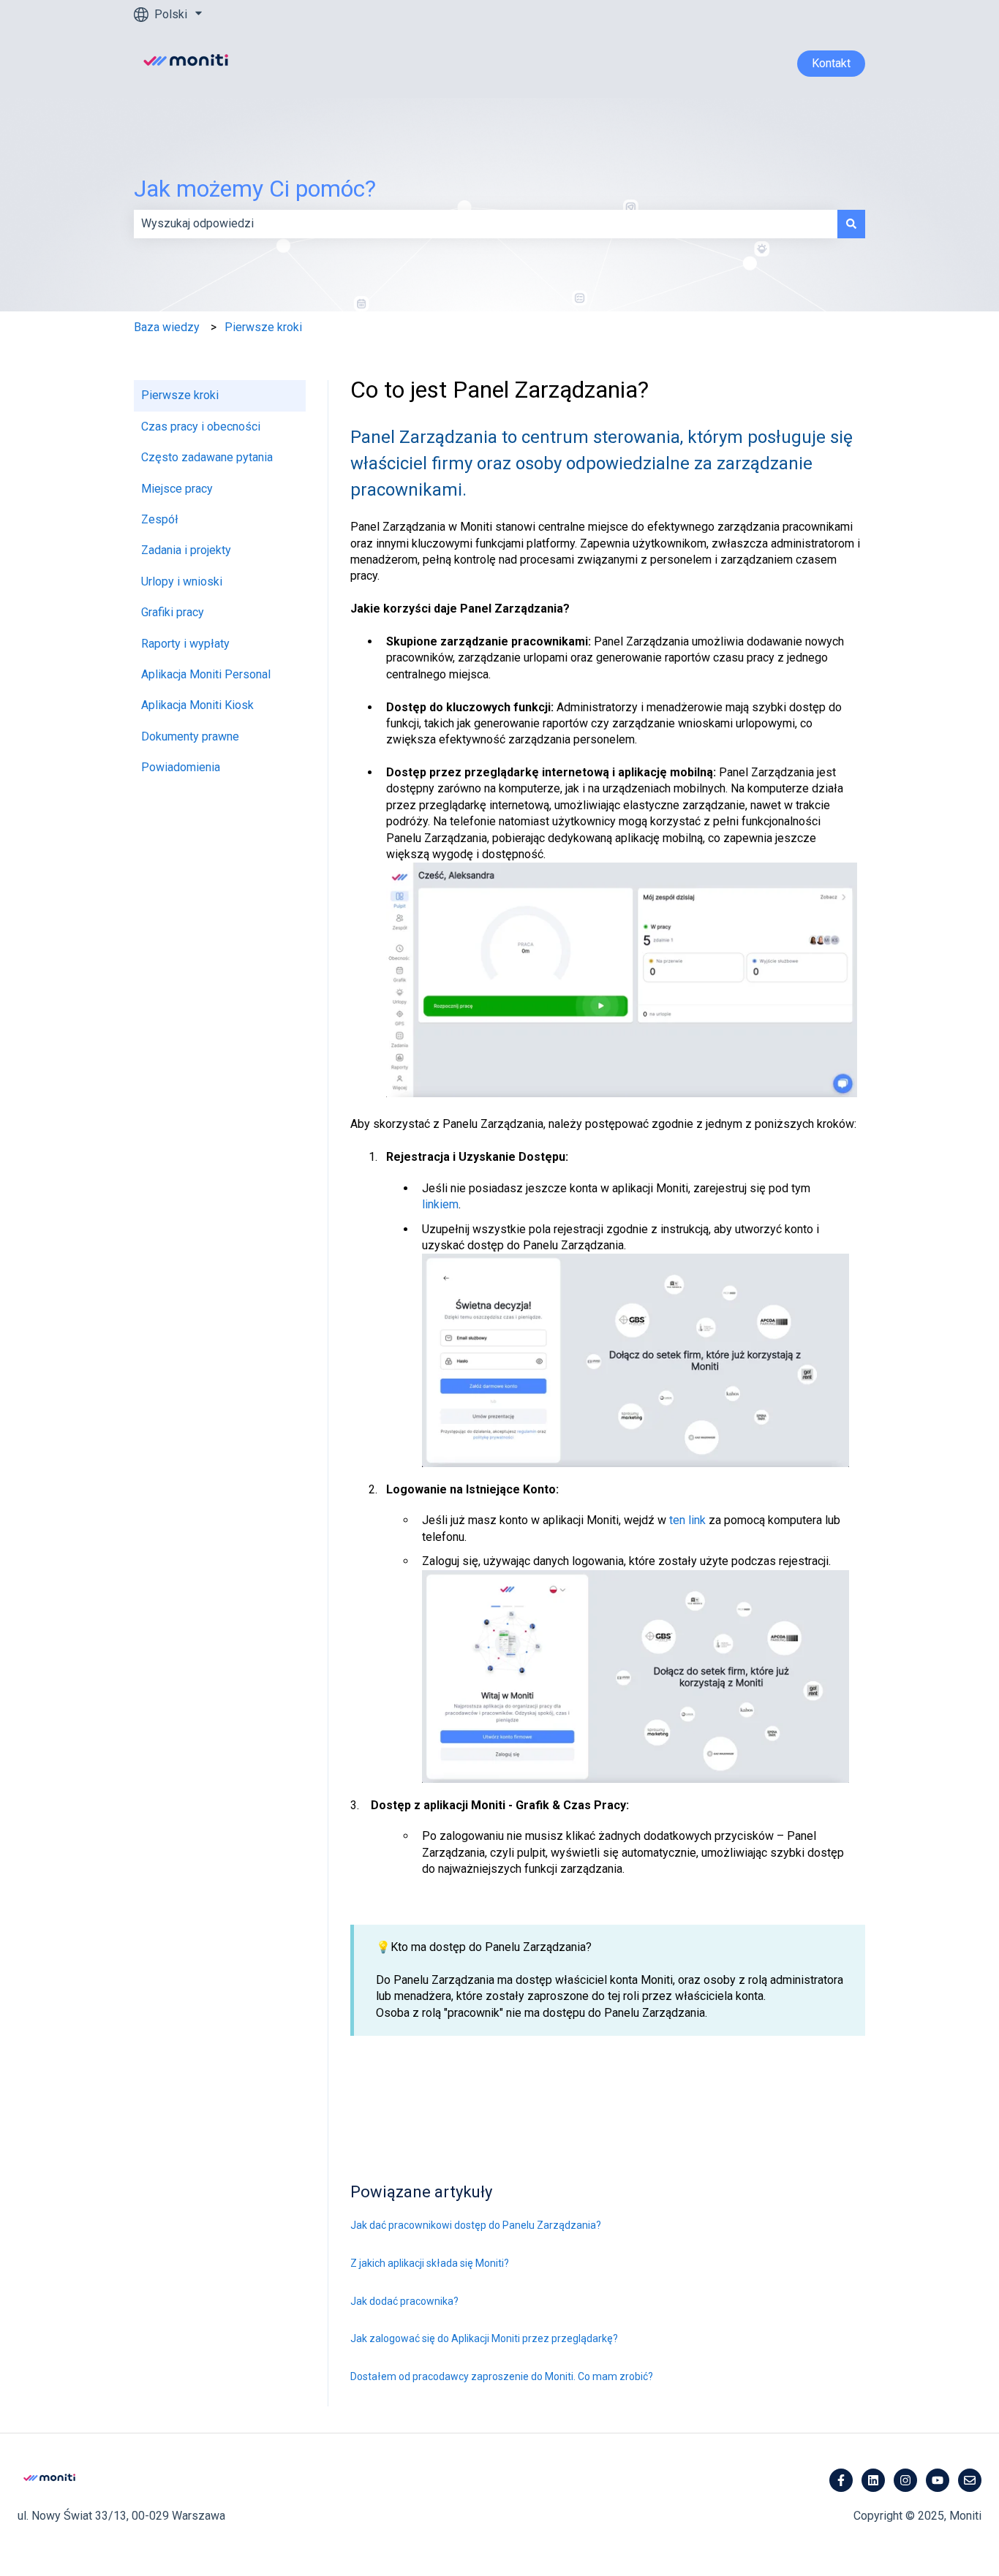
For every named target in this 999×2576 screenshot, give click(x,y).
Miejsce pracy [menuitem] (177, 489)
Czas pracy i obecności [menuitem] (201, 427)
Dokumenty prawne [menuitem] (190, 736)
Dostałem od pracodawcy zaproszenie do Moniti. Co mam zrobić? (502, 2376)
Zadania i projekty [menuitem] (186, 550)
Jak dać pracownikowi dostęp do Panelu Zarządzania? (476, 2225)
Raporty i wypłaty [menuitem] (185, 644)
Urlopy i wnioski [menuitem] (182, 582)
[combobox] (486, 224)
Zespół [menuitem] (160, 519)
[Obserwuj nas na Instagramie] (905, 2480)
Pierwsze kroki (263, 327)
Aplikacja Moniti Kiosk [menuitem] (197, 705)
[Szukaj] (851, 224)
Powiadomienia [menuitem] (181, 767)
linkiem (440, 1204)
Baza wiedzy (167, 327)
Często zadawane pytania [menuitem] (207, 457)
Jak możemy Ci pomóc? (255, 189)
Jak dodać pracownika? (404, 2301)
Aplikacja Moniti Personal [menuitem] (206, 674)
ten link (687, 1520)
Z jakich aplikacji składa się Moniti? (430, 2263)
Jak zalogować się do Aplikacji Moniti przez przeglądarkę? (484, 2338)
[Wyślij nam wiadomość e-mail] (970, 2480)
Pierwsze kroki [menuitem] (180, 395)
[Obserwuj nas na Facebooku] (841, 2480)
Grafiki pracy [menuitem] (173, 612)
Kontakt (831, 63)
